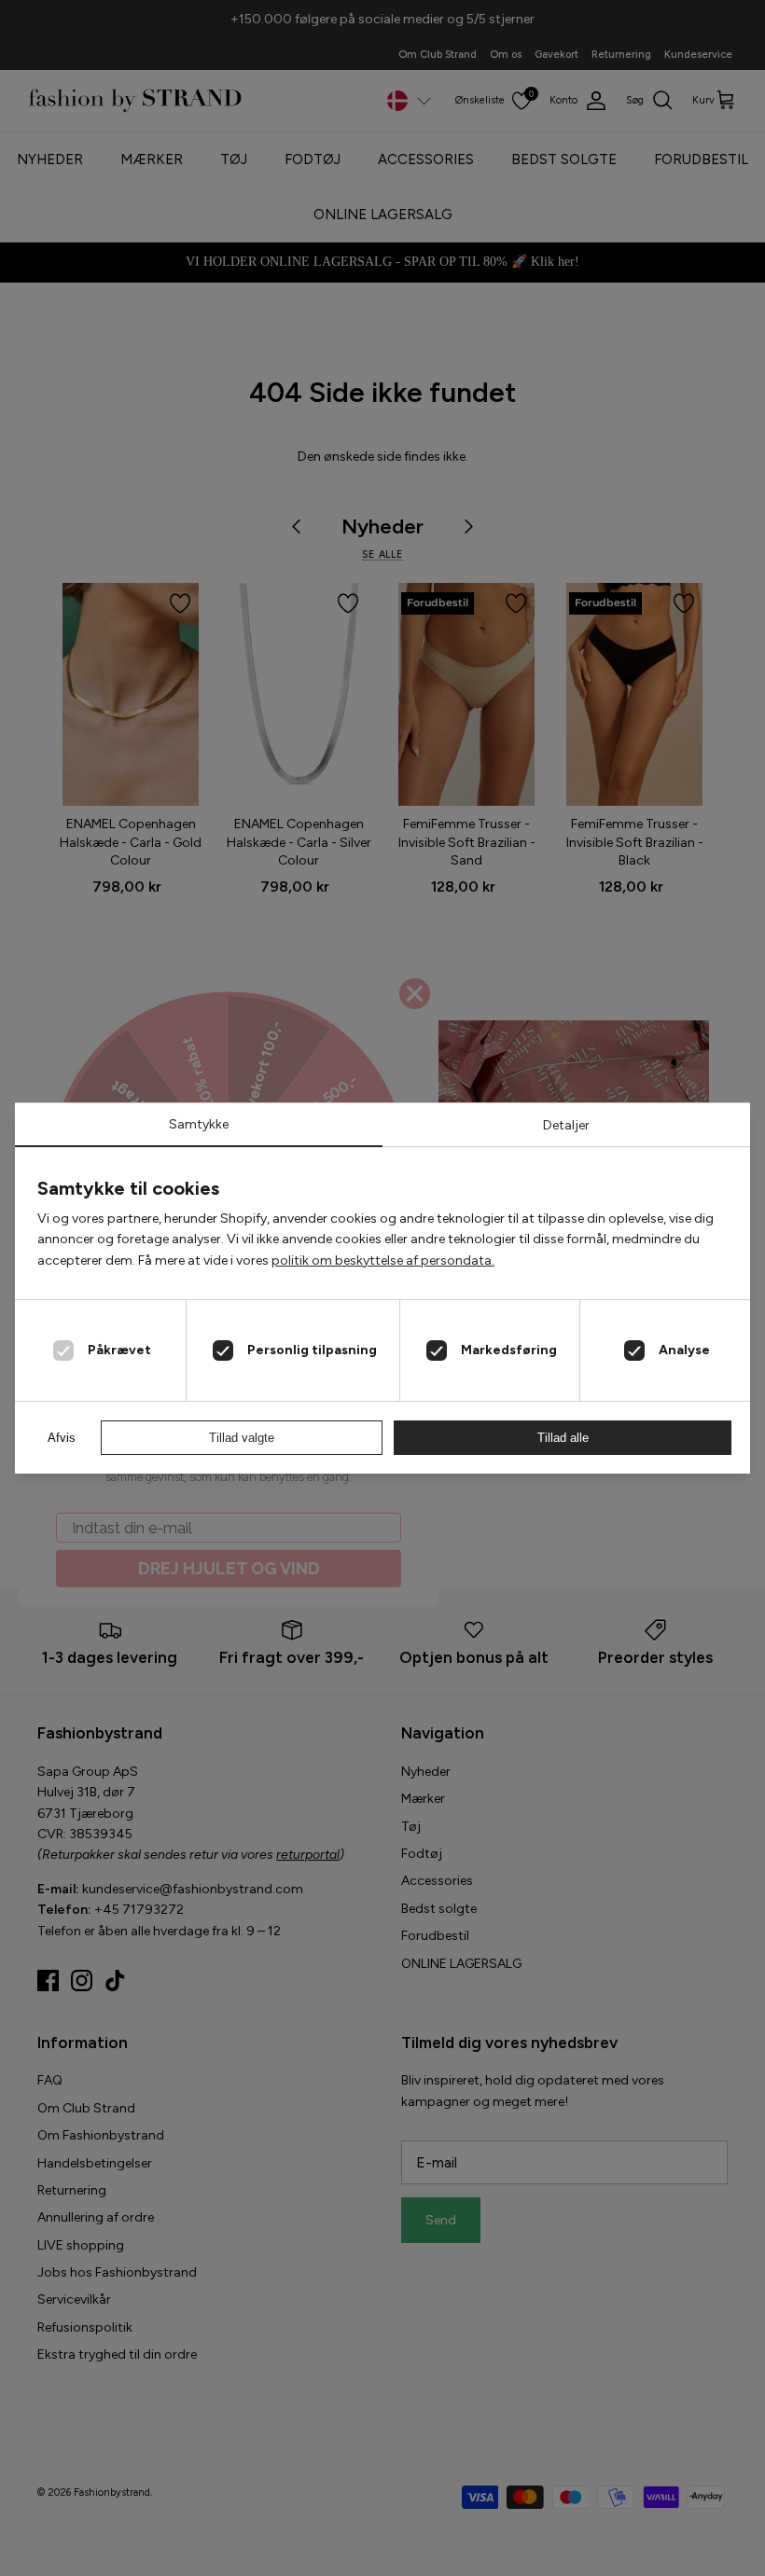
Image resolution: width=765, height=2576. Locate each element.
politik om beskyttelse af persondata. (383, 1260)
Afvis (62, 1438)
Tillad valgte (242, 1438)
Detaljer (566, 1125)
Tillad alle (563, 1438)
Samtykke (199, 1124)
